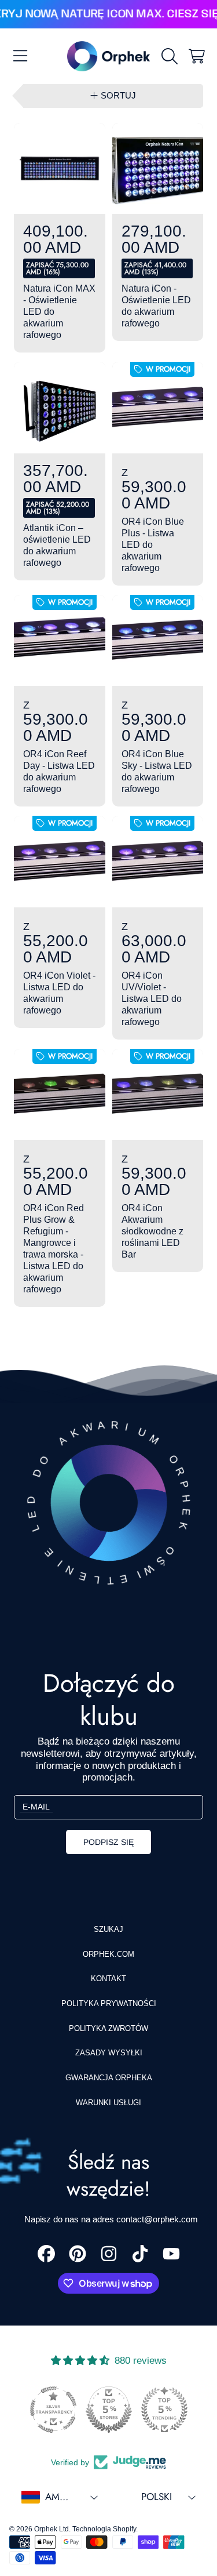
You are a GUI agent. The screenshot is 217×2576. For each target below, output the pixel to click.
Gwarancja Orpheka (109, 2078)
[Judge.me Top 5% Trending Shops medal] (164, 2410)
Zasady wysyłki (109, 2053)
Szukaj (108, 1929)
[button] (20, 56)
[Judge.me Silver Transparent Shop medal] (53, 2410)
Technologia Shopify (104, 2529)
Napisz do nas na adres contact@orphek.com (111, 2219)
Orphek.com (108, 1954)
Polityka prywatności (109, 2003)
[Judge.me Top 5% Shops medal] (109, 2410)
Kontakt (108, 1979)
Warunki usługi (108, 2103)
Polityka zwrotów (108, 2028)
